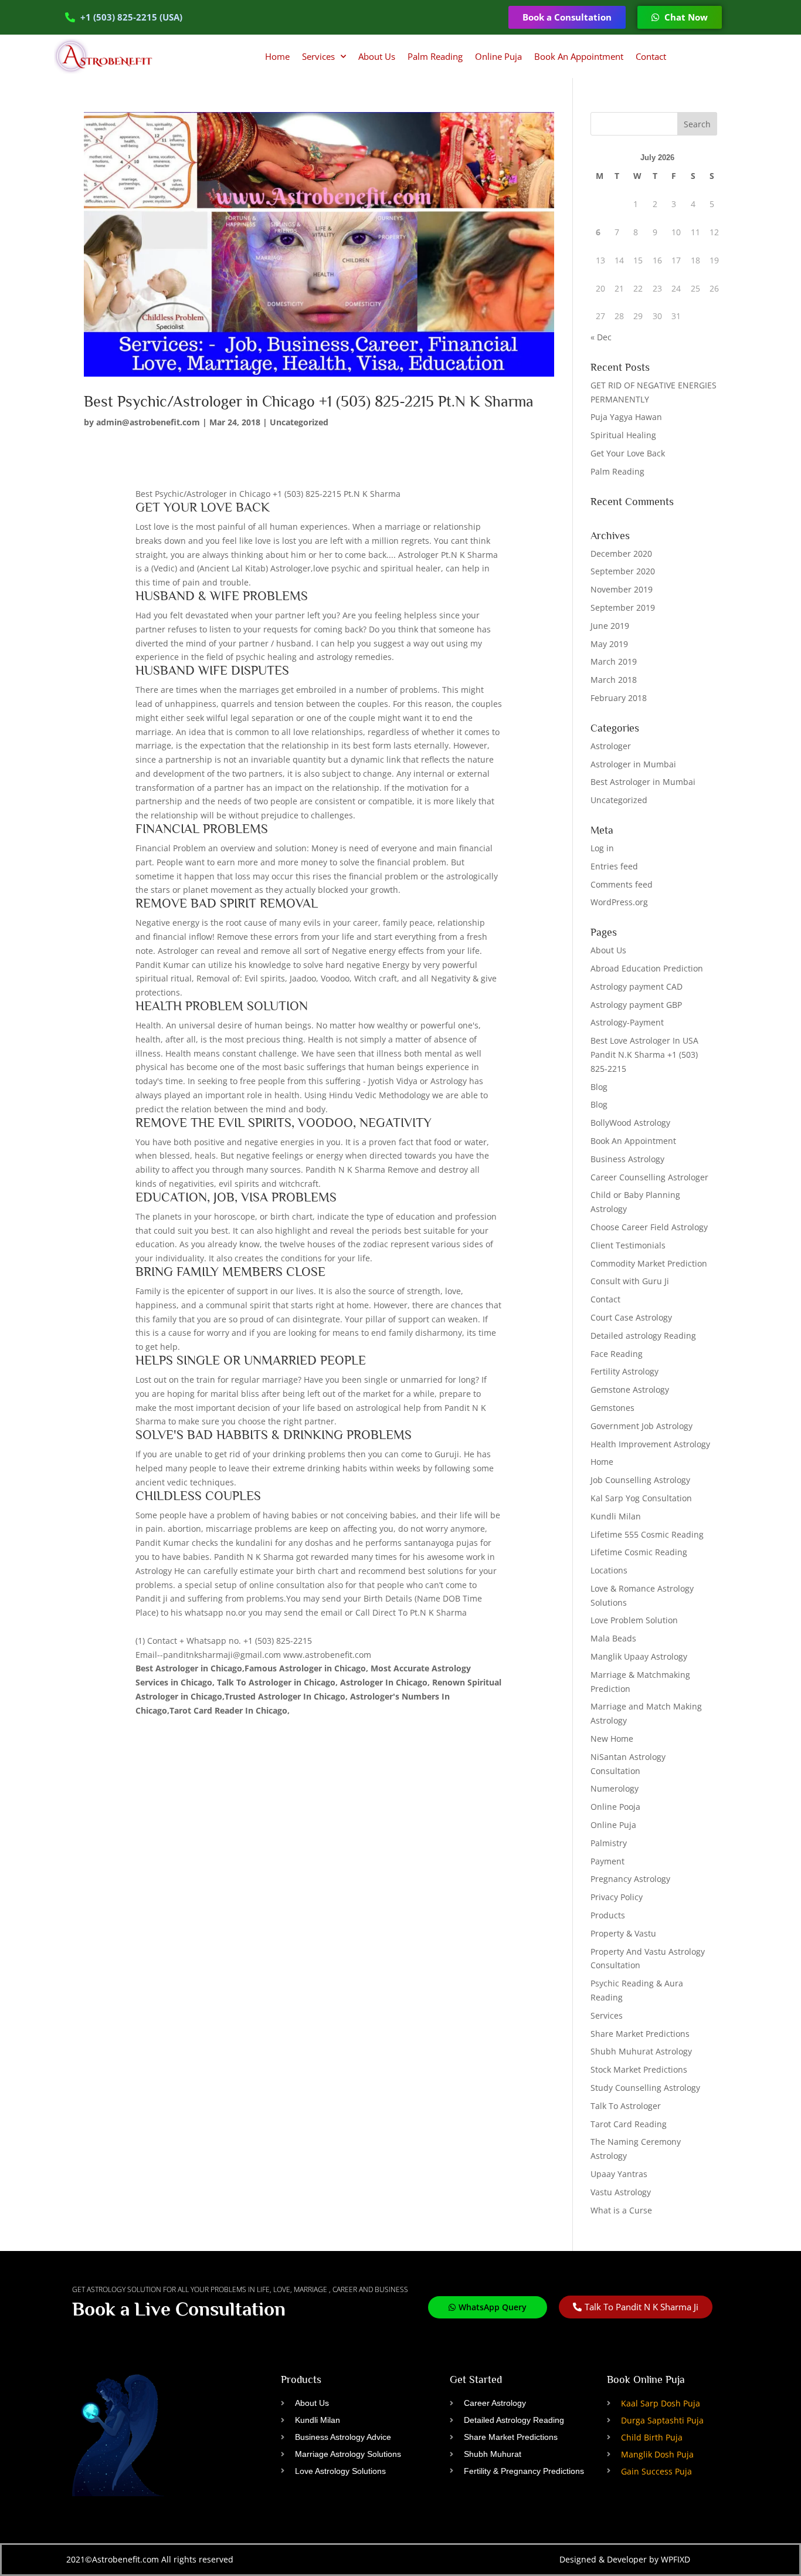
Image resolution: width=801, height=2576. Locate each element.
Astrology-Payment (627, 1022)
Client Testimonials (628, 1245)
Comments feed (622, 884)
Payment (607, 1861)
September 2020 (623, 571)
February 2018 (619, 698)
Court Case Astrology (631, 1317)
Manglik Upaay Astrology (639, 1656)
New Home (612, 1739)
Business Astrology (627, 1159)
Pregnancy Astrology (630, 1879)
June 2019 (610, 626)
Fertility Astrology (624, 1371)
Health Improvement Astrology (650, 1444)
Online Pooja (615, 1807)
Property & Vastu (623, 1933)
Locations (609, 1570)
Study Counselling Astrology (645, 2088)
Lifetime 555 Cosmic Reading (647, 1534)
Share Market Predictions (640, 2034)
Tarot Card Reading (629, 2124)
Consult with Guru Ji (630, 1281)
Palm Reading (435, 56)
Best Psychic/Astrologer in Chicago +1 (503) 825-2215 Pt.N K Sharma (309, 402)
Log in (602, 848)
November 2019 (622, 589)
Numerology (615, 1788)
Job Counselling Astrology (640, 1480)
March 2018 (614, 680)
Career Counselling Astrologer (649, 1177)
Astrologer (611, 746)
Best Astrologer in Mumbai (643, 782)
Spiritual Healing (623, 435)
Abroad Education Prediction (647, 968)
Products (608, 1915)
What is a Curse (621, 2210)
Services (318, 56)
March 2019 (614, 661)
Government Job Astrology (642, 1426)
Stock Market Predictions (639, 2069)
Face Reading (617, 1354)
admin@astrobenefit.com (148, 422)
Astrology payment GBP (636, 1005)
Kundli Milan (616, 1516)
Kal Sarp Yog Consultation (641, 1498)
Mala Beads (613, 1638)
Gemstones (612, 1408)
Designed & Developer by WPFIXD (625, 2559)
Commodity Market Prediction (649, 1263)
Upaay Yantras (619, 2174)
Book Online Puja (646, 2379)
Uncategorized (299, 422)
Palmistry (609, 1843)
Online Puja (498, 56)
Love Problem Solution (634, 1620)
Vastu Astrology (621, 2192)
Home (277, 56)
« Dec (601, 337)
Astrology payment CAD (637, 986)
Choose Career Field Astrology (649, 1227)
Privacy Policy (617, 1897)
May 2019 (609, 644)
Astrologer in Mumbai (633, 764)
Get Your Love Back (628, 453)
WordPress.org (619, 902)
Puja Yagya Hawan (626, 417)
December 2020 (621, 554)
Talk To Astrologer (626, 2106)
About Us (377, 56)
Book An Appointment (579, 56)
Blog (599, 1087)
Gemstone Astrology (630, 1389)
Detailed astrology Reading (643, 1336)
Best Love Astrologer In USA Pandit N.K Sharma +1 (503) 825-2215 (644, 1055)
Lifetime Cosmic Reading (639, 1552)
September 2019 (623, 607)
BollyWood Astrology (630, 1123)
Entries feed (614, 866)
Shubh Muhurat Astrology (641, 2051)
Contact (651, 56)
